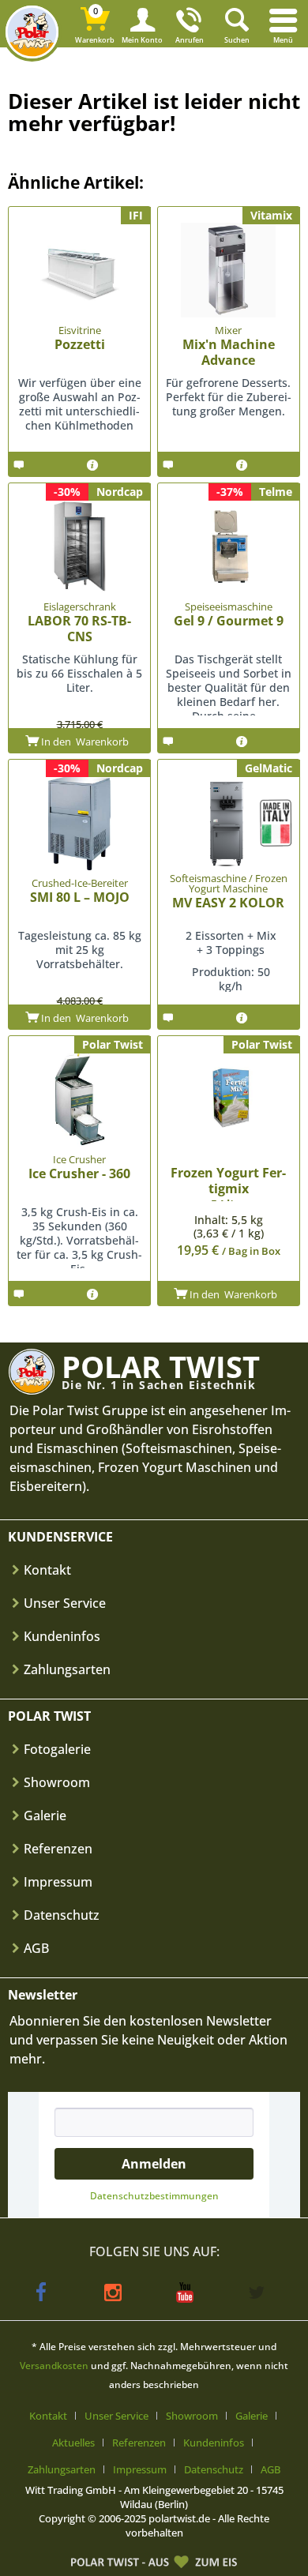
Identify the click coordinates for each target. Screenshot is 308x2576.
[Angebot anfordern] (41, 464)
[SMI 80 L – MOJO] (79, 823)
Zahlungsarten (67, 1669)
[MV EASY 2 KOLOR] (229, 823)
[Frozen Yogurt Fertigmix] (229, 1099)
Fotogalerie (57, 1749)
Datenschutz (62, 1915)
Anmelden (154, 2164)
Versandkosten (54, 2366)
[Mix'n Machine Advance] (229, 270)
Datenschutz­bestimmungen (154, 2196)
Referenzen (58, 1849)
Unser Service (65, 1603)
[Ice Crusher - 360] (79, 1099)
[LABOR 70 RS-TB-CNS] (79, 546)
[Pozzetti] (79, 270)
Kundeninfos (62, 1636)
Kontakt (47, 1570)
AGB (36, 1948)
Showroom (57, 1782)
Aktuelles (73, 2443)
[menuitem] (284, 24)
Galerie (45, 1816)
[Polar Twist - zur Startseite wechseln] (32, 32)
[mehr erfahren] (108, 464)
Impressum (58, 1882)
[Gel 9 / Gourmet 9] (229, 546)
